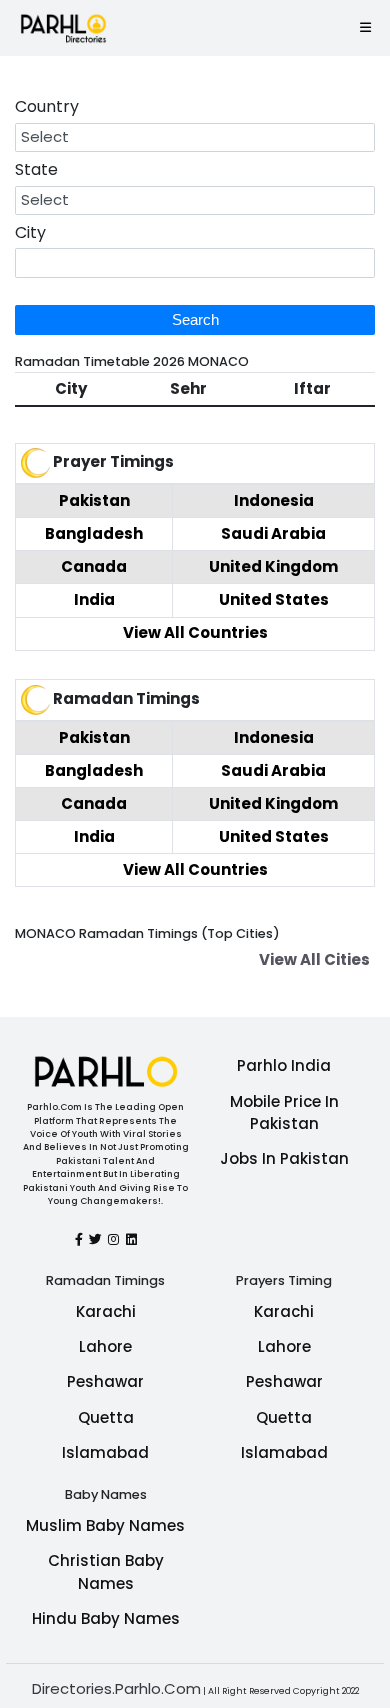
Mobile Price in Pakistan (284, 1113)
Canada (94, 566)
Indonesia (274, 500)
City (30, 232)
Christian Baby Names (106, 1572)
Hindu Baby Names (106, 1618)
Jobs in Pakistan (284, 1158)
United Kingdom (273, 566)
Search (195, 319)
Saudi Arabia (273, 533)
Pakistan (94, 500)
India (94, 599)
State (36, 169)
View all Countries (195, 632)
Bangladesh (94, 533)
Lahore (105, 1346)
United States (274, 599)
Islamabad (105, 1452)
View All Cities (314, 959)
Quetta (106, 1417)
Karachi (106, 1311)
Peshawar (105, 1381)
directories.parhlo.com (116, 1688)
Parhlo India (284, 1065)
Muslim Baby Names (105, 1525)
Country (47, 106)
